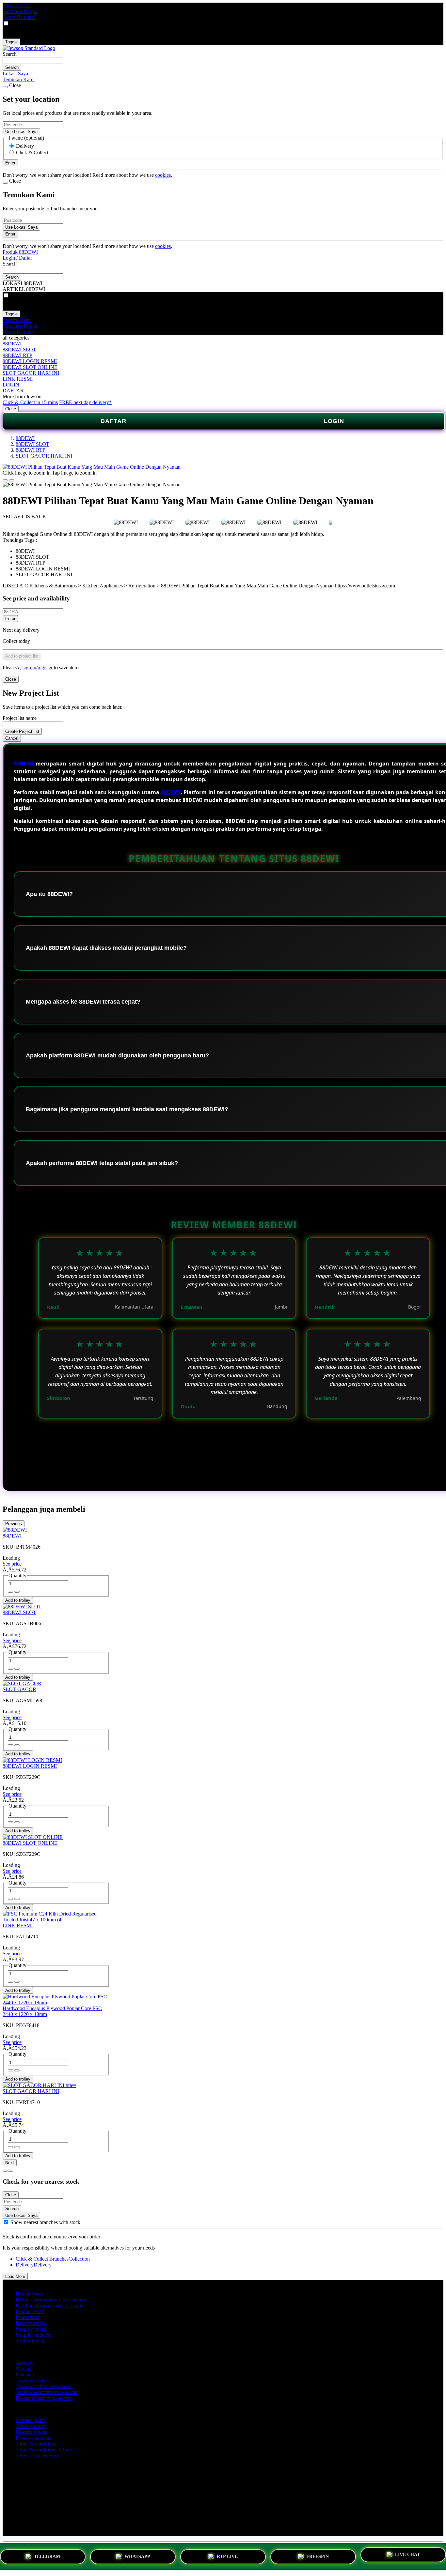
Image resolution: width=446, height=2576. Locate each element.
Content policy (31, 2420)
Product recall (30, 2311)
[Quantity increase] (10, 1592)
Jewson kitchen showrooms (44, 2386)
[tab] (5, 2171)
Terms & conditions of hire (43, 2450)
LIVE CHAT (407, 2554)
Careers (24, 2369)
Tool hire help (30, 2341)
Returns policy (31, 2323)
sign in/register (38, 667)
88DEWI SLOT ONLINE (30, 367)
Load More (15, 2276)
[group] (6, 2222)
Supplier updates (33, 2335)
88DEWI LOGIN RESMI (30, 361)
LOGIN (11, 385)
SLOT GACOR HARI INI (31, 373)
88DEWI (12, 344)
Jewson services (32, 2380)
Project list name (20, 718)
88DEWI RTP (17, 355)
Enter (10, 619)
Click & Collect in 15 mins (30, 402)
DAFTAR (13, 391)
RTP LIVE (227, 2555)
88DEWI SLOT (19, 349)
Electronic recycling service (44, 2398)
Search (10, 54)
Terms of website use (37, 2455)
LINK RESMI (18, 379)
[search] (33, 61)
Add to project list (22, 656)
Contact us (27, 2375)
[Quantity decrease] (17, 1592)
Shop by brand (31, 2329)
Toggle (11, 42)
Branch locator (31, 2294)
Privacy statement (34, 2438)
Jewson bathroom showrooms (46, 2392)
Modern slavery (32, 2432)
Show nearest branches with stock (45, 2222)
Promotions (27, 2317)
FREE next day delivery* (85, 402)
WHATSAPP (137, 2555)
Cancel (12, 738)
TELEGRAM (47, 2555)
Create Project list (22, 731)
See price (12, 1564)
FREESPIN (318, 2555)
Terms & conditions (36, 2444)
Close (11, 409)
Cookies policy (31, 2426)
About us (25, 2363)
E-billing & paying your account (49, 2305)
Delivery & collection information (50, 2300)
